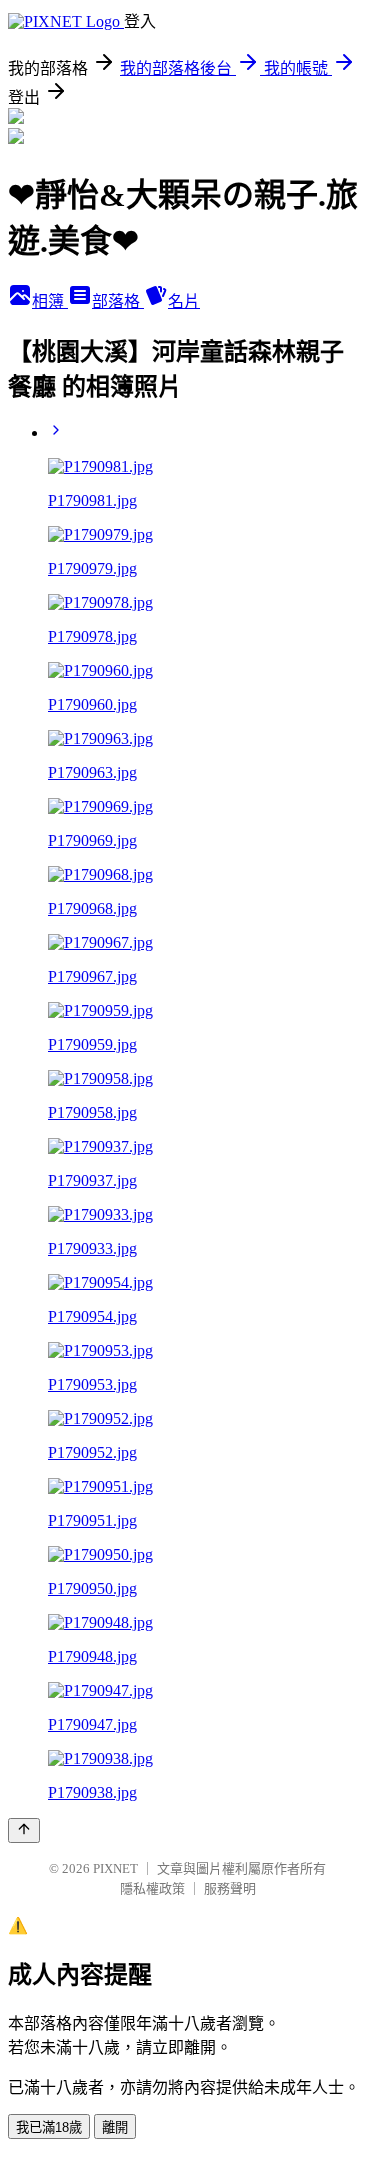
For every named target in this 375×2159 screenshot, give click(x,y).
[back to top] (24, 1830)
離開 (115, 2127)
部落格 (118, 301)
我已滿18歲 (49, 2127)
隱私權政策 (152, 1888)
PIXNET (115, 1868)
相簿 (50, 301)
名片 (184, 301)
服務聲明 (230, 1888)
